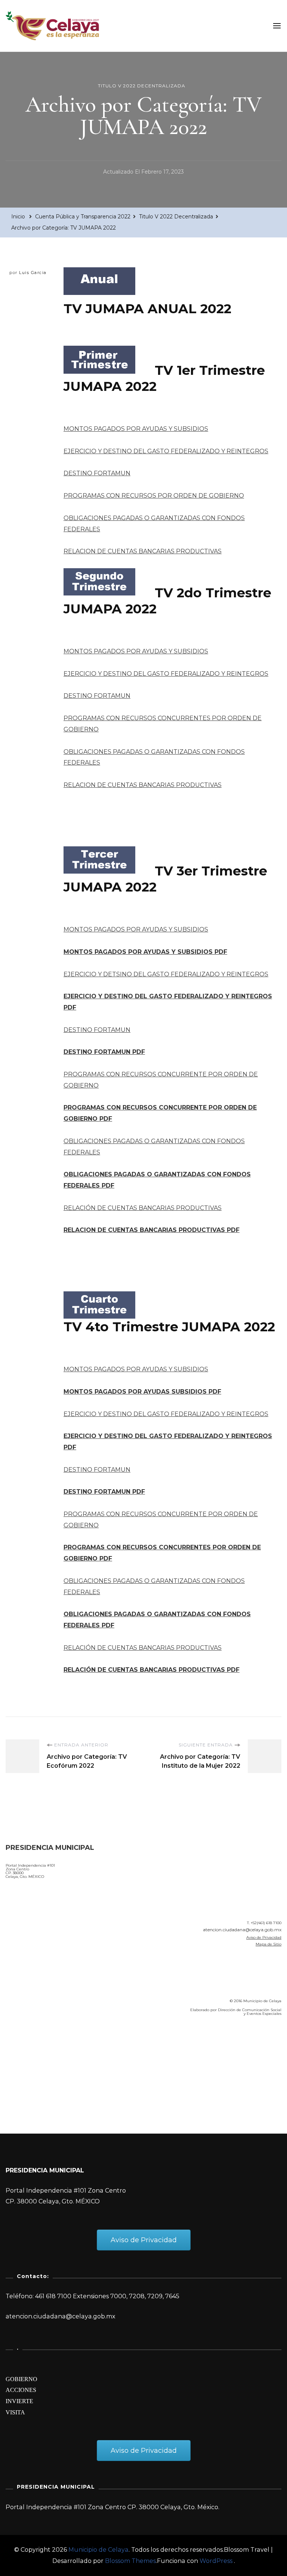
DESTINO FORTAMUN (97, 473)
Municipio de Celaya (98, 2550)
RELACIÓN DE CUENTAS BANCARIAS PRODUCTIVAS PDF (152, 1670)
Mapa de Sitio (269, 1944)
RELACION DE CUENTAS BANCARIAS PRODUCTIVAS (143, 551)
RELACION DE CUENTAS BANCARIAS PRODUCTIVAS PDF (152, 1230)
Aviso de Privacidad (264, 1937)
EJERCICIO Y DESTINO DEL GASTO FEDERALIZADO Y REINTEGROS (166, 451)
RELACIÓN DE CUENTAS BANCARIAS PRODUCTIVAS (143, 1208)
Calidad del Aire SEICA (45, 2043)
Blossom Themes (130, 2561)
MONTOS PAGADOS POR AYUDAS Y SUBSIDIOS (136, 429)
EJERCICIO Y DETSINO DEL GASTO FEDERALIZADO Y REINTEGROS (166, 974)
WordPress (216, 2561)
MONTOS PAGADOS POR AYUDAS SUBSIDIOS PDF (142, 1392)
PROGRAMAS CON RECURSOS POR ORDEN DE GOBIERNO (154, 496)
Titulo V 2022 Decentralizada (142, 86)
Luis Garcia (33, 273)
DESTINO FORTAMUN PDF (104, 1052)
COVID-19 (22, 2065)
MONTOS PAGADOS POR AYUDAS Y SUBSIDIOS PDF (145, 952)
